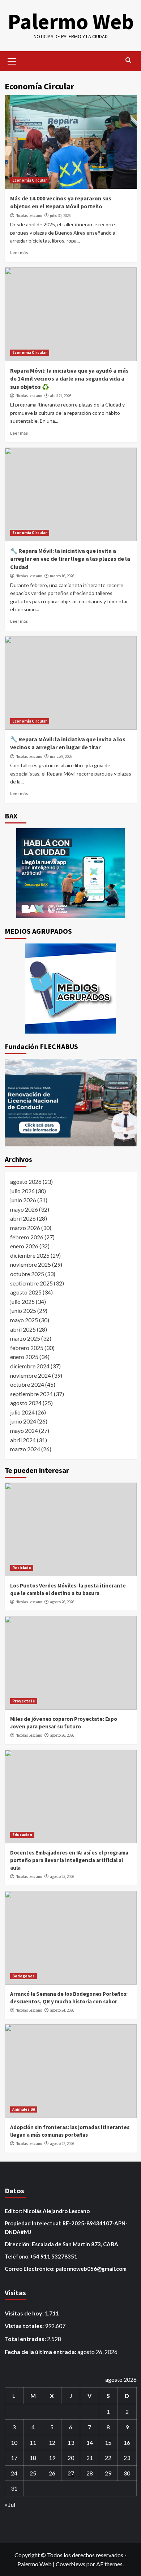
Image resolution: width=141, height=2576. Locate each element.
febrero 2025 (27, 1348)
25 (33, 2473)
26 (52, 2473)
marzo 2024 (25, 1449)
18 (33, 2458)
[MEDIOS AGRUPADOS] (71, 989)
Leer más (19, 252)
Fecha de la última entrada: (41, 2352)
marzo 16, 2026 (62, 576)
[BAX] (71, 873)
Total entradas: (26, 2339)
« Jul (10, 2504)
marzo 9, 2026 (61, 756)
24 (14, 2473)
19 (52, 2458)
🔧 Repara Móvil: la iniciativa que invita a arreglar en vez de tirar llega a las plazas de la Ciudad (70, 559)
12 (52, 2442)
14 (90, 2442)
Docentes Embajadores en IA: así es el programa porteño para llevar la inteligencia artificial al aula (69, 1860)
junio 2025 (23, 1311)
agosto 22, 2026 (62, 2144)
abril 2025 (23, 1329)
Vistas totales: (25, 2326)
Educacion (22, 1835)
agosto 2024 (26, 1403)
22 (108, 2458)
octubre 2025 (27, 1274)
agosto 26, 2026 (62, 1602)
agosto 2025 (26, 1292)
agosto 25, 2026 (62, 1877)
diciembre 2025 (30, 1255)
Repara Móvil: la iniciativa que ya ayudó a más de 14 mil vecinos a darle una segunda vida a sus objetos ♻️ (69, 379)
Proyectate (24, 1701)
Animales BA (24, 2109)
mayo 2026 (24, 1209)
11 (33, 2442)
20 (71, 2458)
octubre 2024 (27, 1384)
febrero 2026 (27, 1237)
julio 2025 (22, 1302)
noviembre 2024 (31, 1375)
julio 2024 (22, 1412)
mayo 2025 (24, 1320)
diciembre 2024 (30, 1366)
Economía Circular (30, 180)
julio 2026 (22, 1191)
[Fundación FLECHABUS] (71, 1103)
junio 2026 (23, 1200)
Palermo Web (71, 21)
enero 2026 (24, 1246)
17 (14, 2458)
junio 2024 (23, 1421)
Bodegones (23, 1976)
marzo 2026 (25, 1228)
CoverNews (70, 2564)
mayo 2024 (24, 1431)
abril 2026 (23, 1218)
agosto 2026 (26, 1182)
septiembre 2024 (31, 1394)
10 (14, 2442)
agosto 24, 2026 (62, 2010)
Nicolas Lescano (29, 216)
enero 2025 (24, 1357)
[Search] (129, 60)
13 (71, 2442)
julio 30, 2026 (60, 216)
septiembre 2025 (31, 1283)
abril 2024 (23, 1440)
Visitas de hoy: (25, 2313)
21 (90, 2458)
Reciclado (22, 1568)
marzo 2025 (25, 1338)
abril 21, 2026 (61, 396)
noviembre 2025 (31, 1264)
